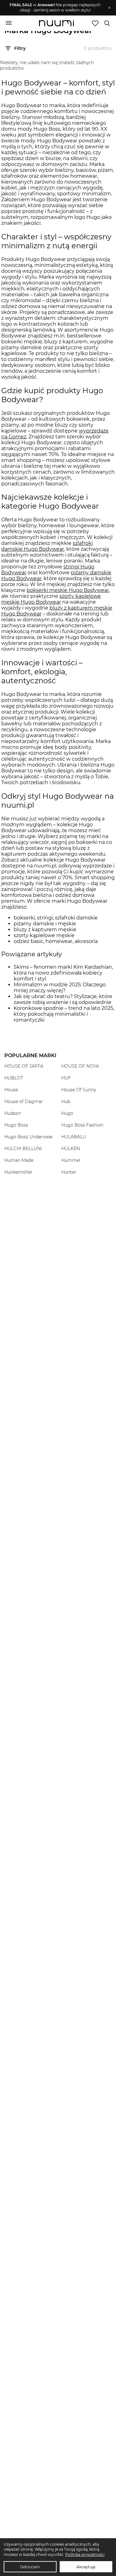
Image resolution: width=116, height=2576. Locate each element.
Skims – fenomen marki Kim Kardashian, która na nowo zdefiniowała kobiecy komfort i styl (63, 973)
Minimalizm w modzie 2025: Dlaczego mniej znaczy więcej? (60, 988)
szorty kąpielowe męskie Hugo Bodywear (51, 599)
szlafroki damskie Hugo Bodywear (47, 546)
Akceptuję (86, 2567)
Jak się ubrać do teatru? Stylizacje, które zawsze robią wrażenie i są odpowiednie (63, 999)
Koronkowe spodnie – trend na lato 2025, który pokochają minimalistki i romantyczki (64, 1014)
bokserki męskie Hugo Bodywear (68, 590)
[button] (55, 8)
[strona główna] (56, 24)
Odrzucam (30, 2567)
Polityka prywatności (85, 2554)
